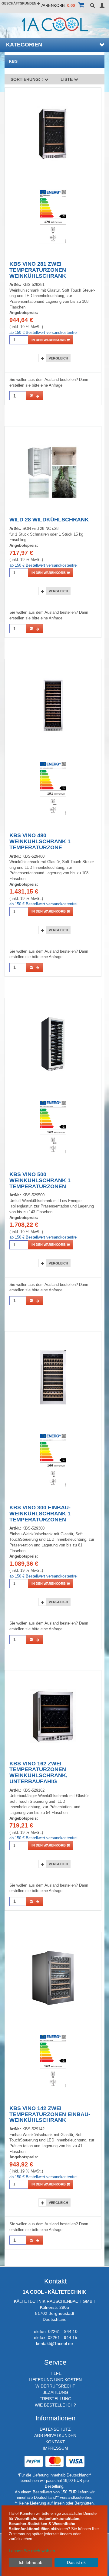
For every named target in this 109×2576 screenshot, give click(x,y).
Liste (67, 79)
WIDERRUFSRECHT (55, 2386)
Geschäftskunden (19, 3)
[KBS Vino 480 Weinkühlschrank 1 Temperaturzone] (53, 705)
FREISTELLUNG (55, 2399)
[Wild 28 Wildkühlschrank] (53, 472)
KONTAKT (55, 2442)
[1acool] (55, 24)
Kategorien (24, 45)
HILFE (55, 2373)
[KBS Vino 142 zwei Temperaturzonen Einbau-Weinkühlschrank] (53, 1978)
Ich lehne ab (31, 2562)
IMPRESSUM (55, 2448)
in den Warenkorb (49, 340)
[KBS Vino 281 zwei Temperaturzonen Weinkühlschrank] (53, 134)
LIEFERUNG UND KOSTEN (55, 2380)
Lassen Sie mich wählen (32, 2551)
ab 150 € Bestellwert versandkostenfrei (43, 332)
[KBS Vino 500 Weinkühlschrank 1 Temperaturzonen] (53, 1044)
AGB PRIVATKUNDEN (55, 2435)
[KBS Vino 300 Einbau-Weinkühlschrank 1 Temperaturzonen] (53, 1377)
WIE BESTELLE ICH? (55, 2405)
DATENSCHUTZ (55, 2429)
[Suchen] (92, 6)
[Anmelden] (102, 6)
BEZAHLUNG (55, 2392)
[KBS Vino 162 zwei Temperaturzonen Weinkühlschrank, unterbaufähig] (53, 1716)
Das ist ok (76, 2562)
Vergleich (58, 358)
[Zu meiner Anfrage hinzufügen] (34, 396)
